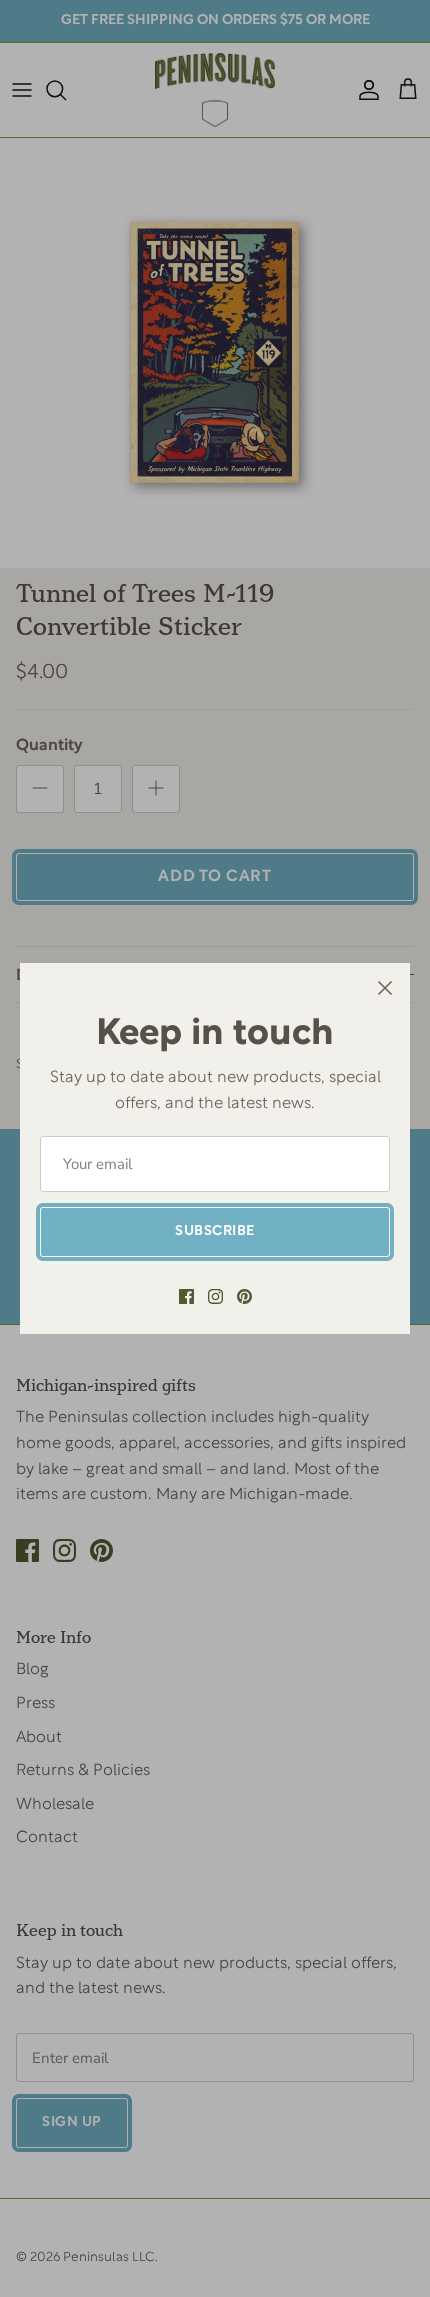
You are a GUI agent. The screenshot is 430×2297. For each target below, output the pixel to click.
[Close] (385, 988)
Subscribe (215, 1231)
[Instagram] (215, 1296)
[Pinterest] (244, 1296)
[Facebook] (186, 1296)
